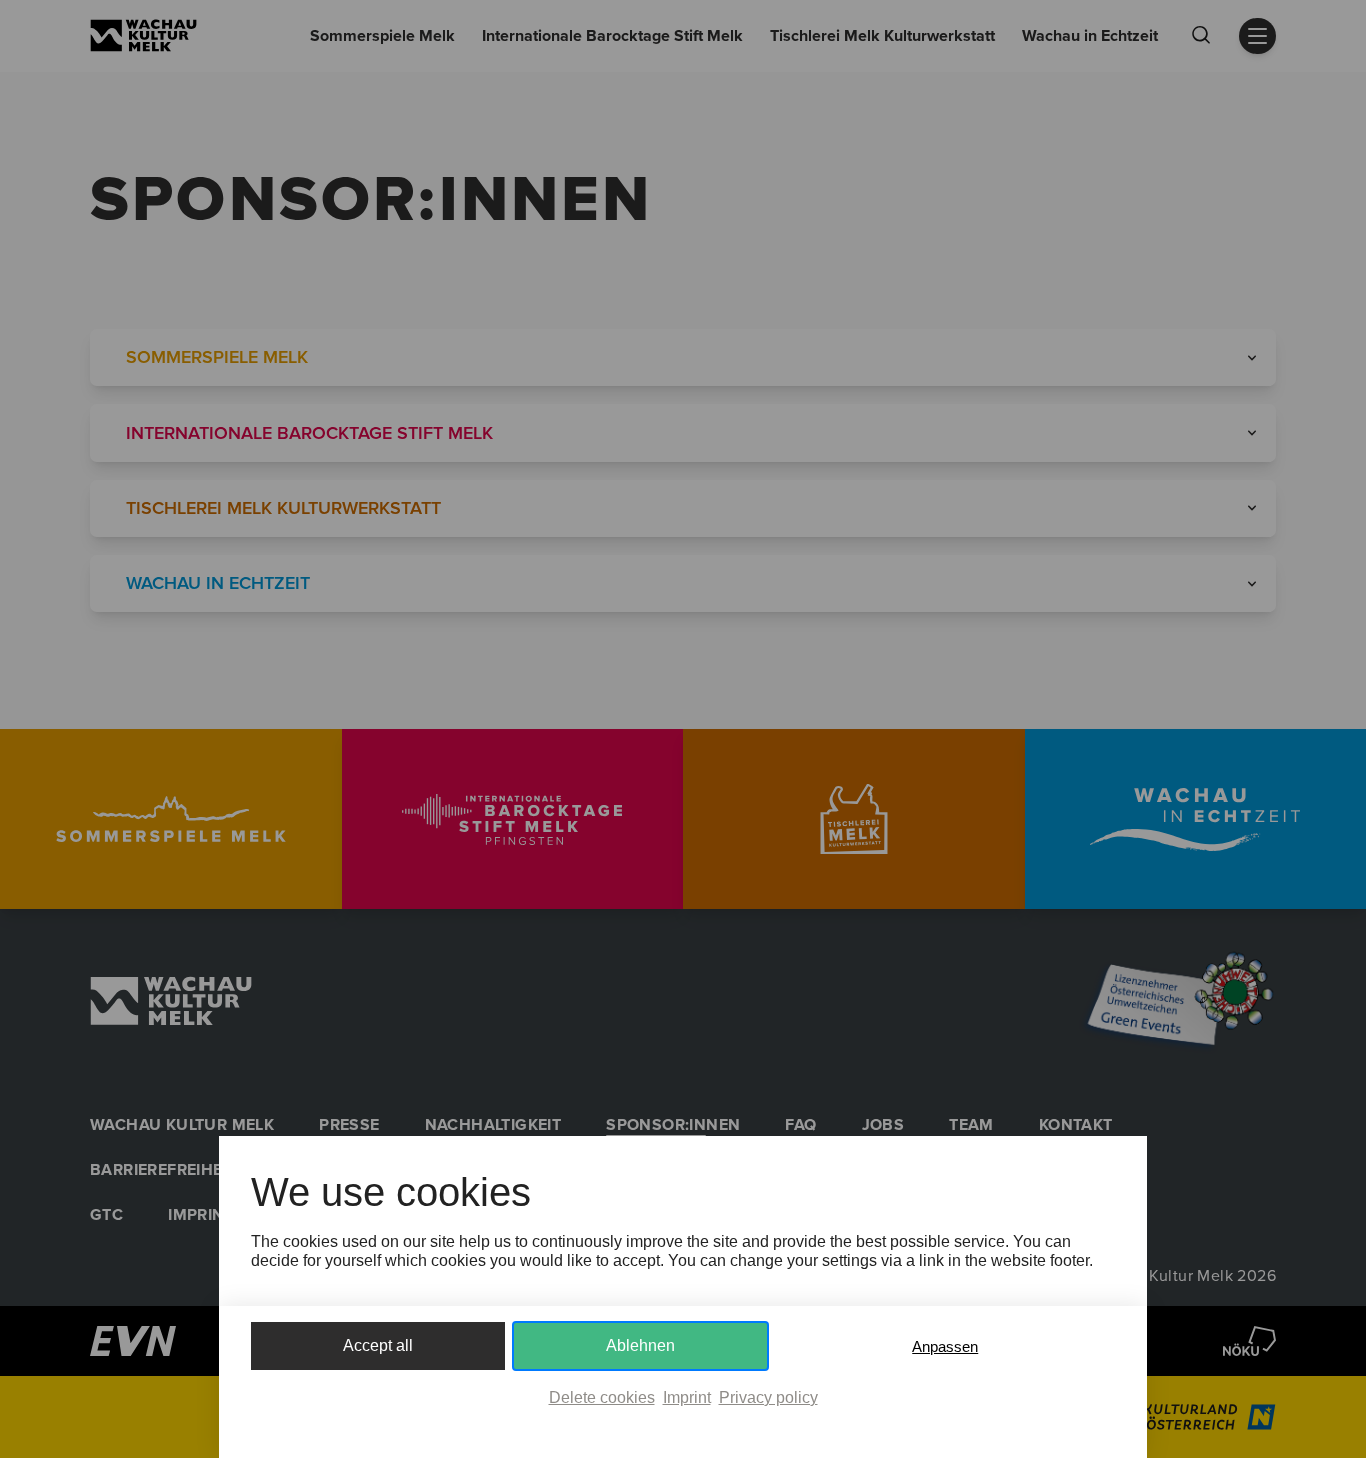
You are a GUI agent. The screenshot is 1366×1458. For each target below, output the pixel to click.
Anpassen (945, 1346)
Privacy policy (768, 1397)
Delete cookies (602, 1397)
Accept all (378, 1345)
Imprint (687, 1397)
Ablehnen (640, 1345)
